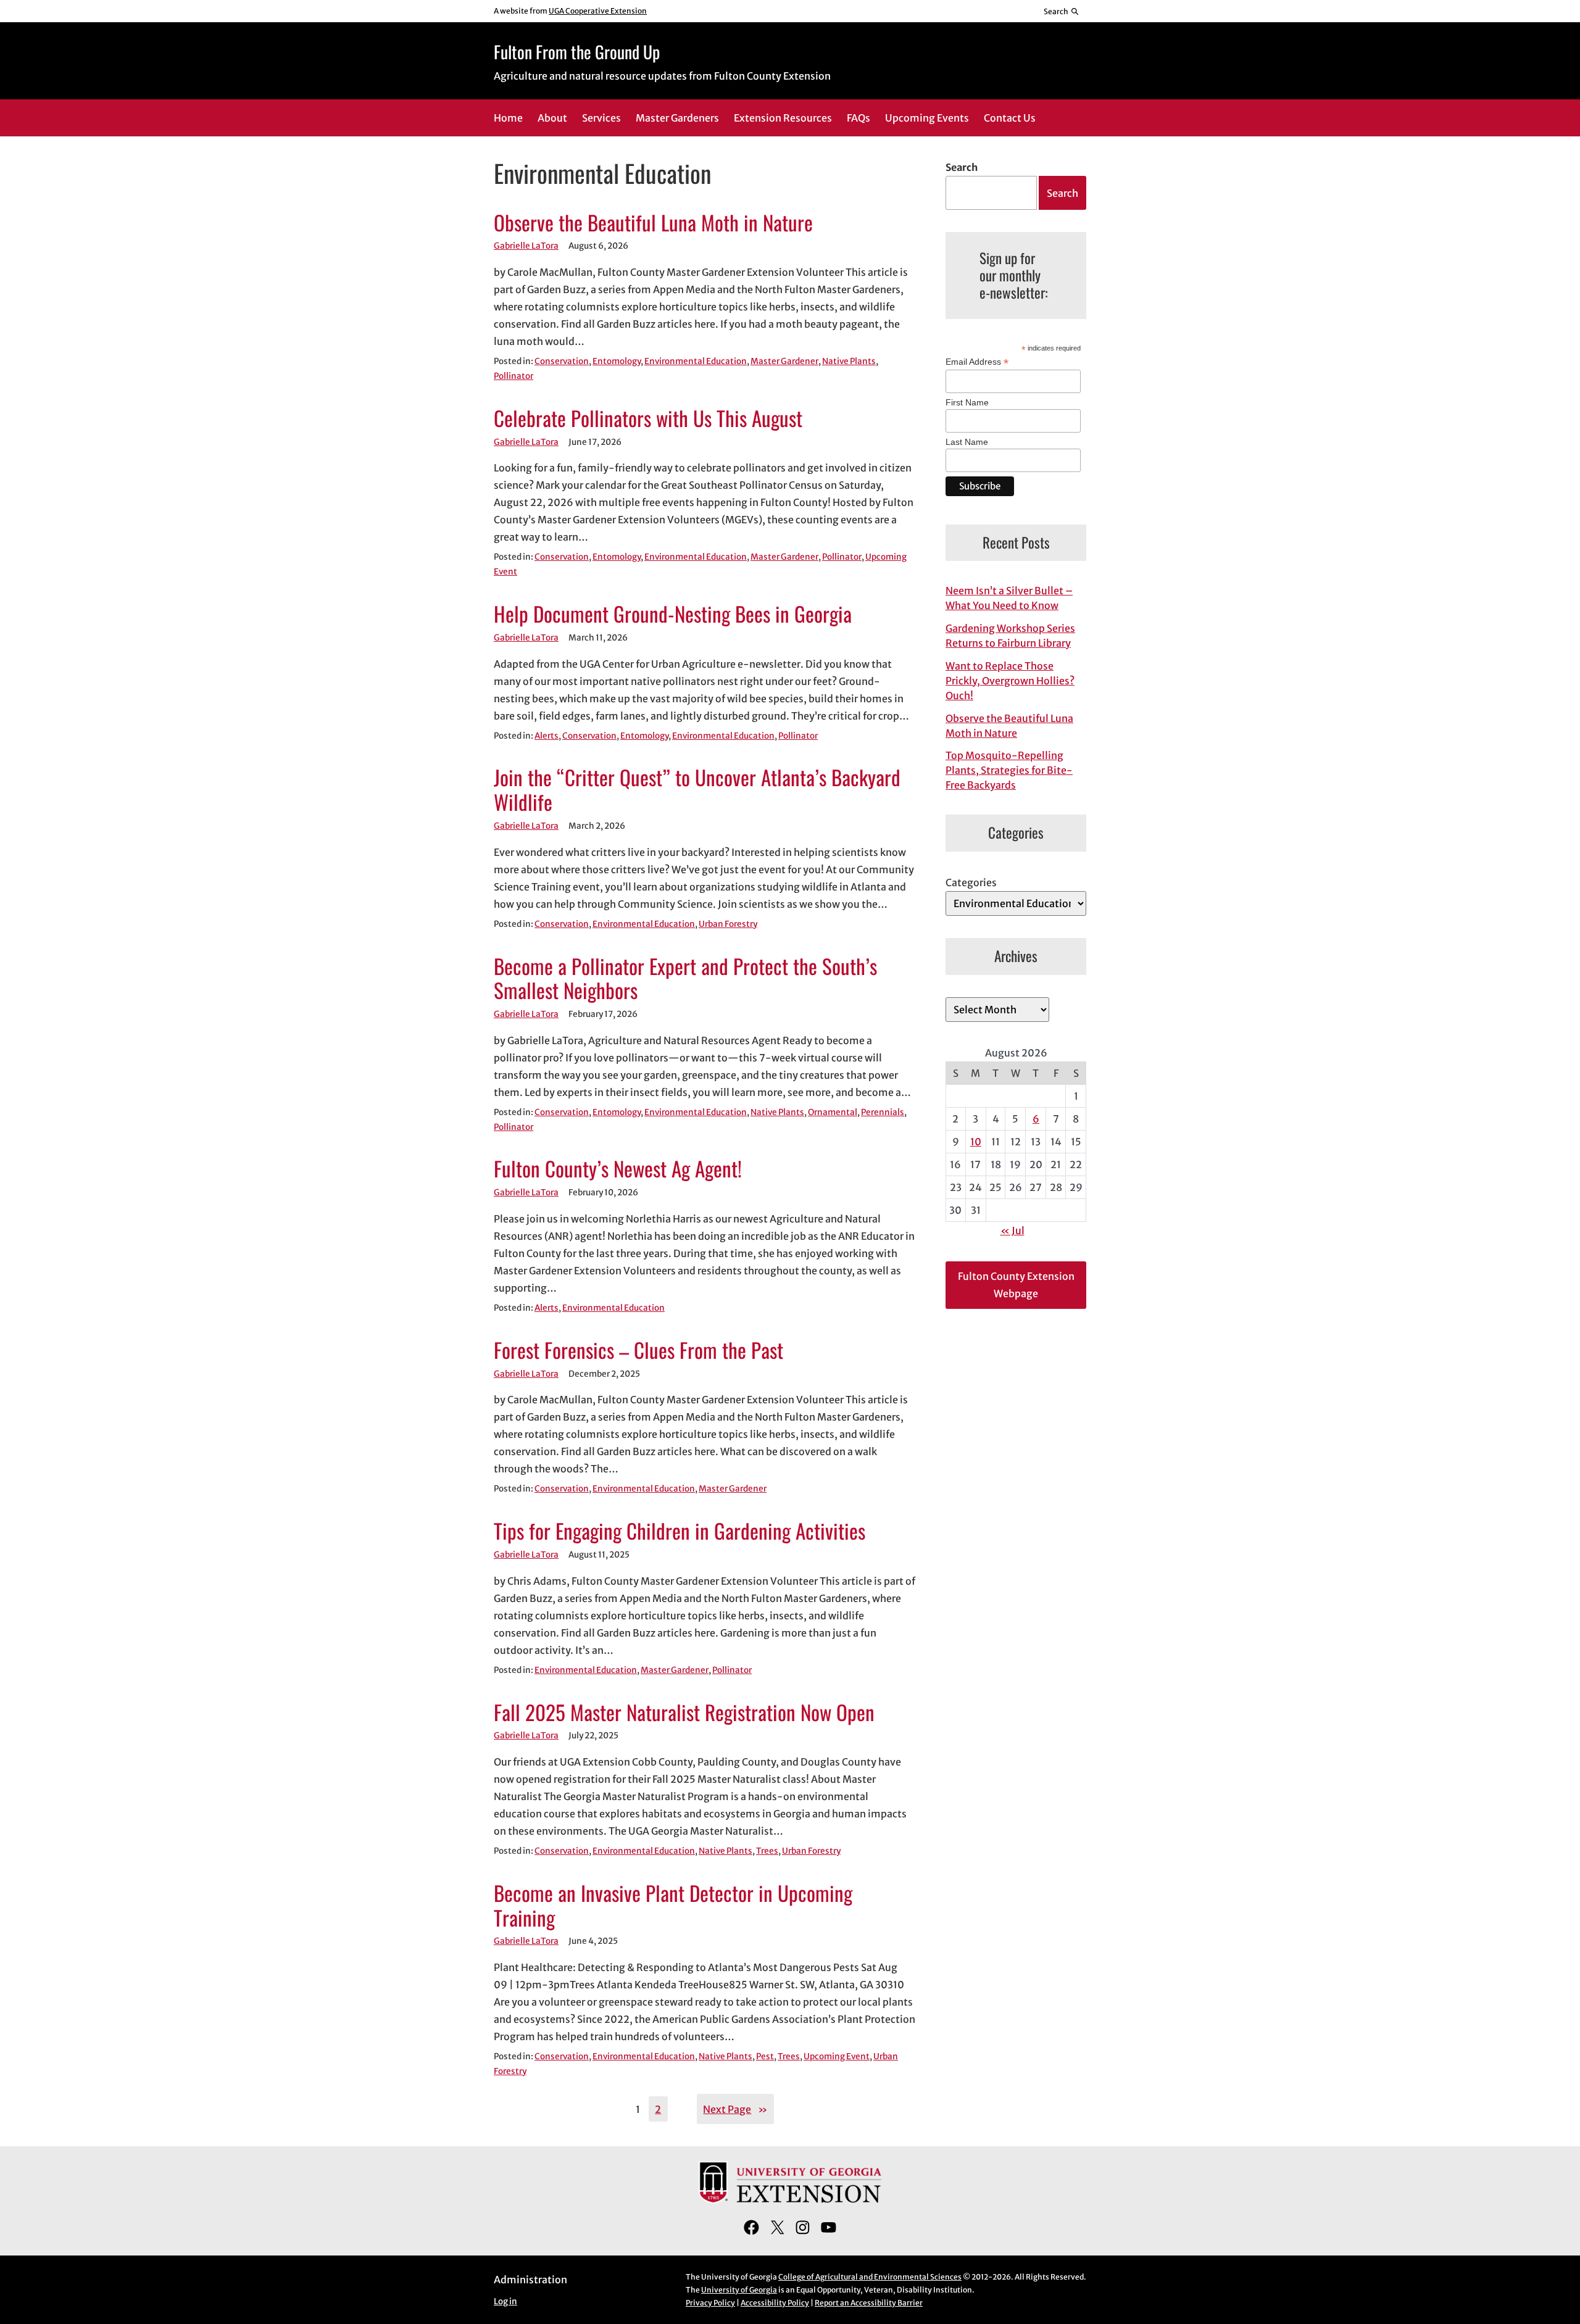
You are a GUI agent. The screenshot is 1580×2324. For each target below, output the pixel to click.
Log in (505, 2301)
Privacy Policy (710, 2303)
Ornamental (833, 1112)
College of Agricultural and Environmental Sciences (870, 2277)
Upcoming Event (837, 2056)
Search (962, 167)
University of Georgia (739, 2290)
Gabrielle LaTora (526, 246)
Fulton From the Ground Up (577, 52)
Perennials (883, 1112)
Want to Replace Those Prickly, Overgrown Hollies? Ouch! (1010, 681)
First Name (967, 402)
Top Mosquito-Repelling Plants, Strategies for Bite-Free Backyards (1009, 770)
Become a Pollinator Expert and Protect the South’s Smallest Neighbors (685, 979)
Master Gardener (784, 361)
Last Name (967, 442)
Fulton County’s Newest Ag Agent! (618, 1169)
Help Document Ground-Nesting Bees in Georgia (673, 614)
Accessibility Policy (775, 2303)
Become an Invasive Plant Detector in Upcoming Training (673, 1906)
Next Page (735, 2109)
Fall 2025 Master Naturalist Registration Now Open (684, 1712)
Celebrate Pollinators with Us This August (648, 418)
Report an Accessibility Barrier (869, 2303)
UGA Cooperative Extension (598, 11)
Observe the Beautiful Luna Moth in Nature (653, 223)
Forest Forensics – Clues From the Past (638, 1350)
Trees (767, 1851)
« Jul (1012, 1230)
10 (976, 1142)
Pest (765, 2056)
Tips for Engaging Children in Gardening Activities (680, 1531)
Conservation (562, 361)
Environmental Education (696, 361)
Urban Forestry (728, 924)
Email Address (977, 362)
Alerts (547, 736)
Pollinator (513, 376)
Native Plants (849, 361)
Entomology (617, 361)
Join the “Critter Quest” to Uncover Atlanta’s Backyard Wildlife (697, 790)
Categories (971, 882)
